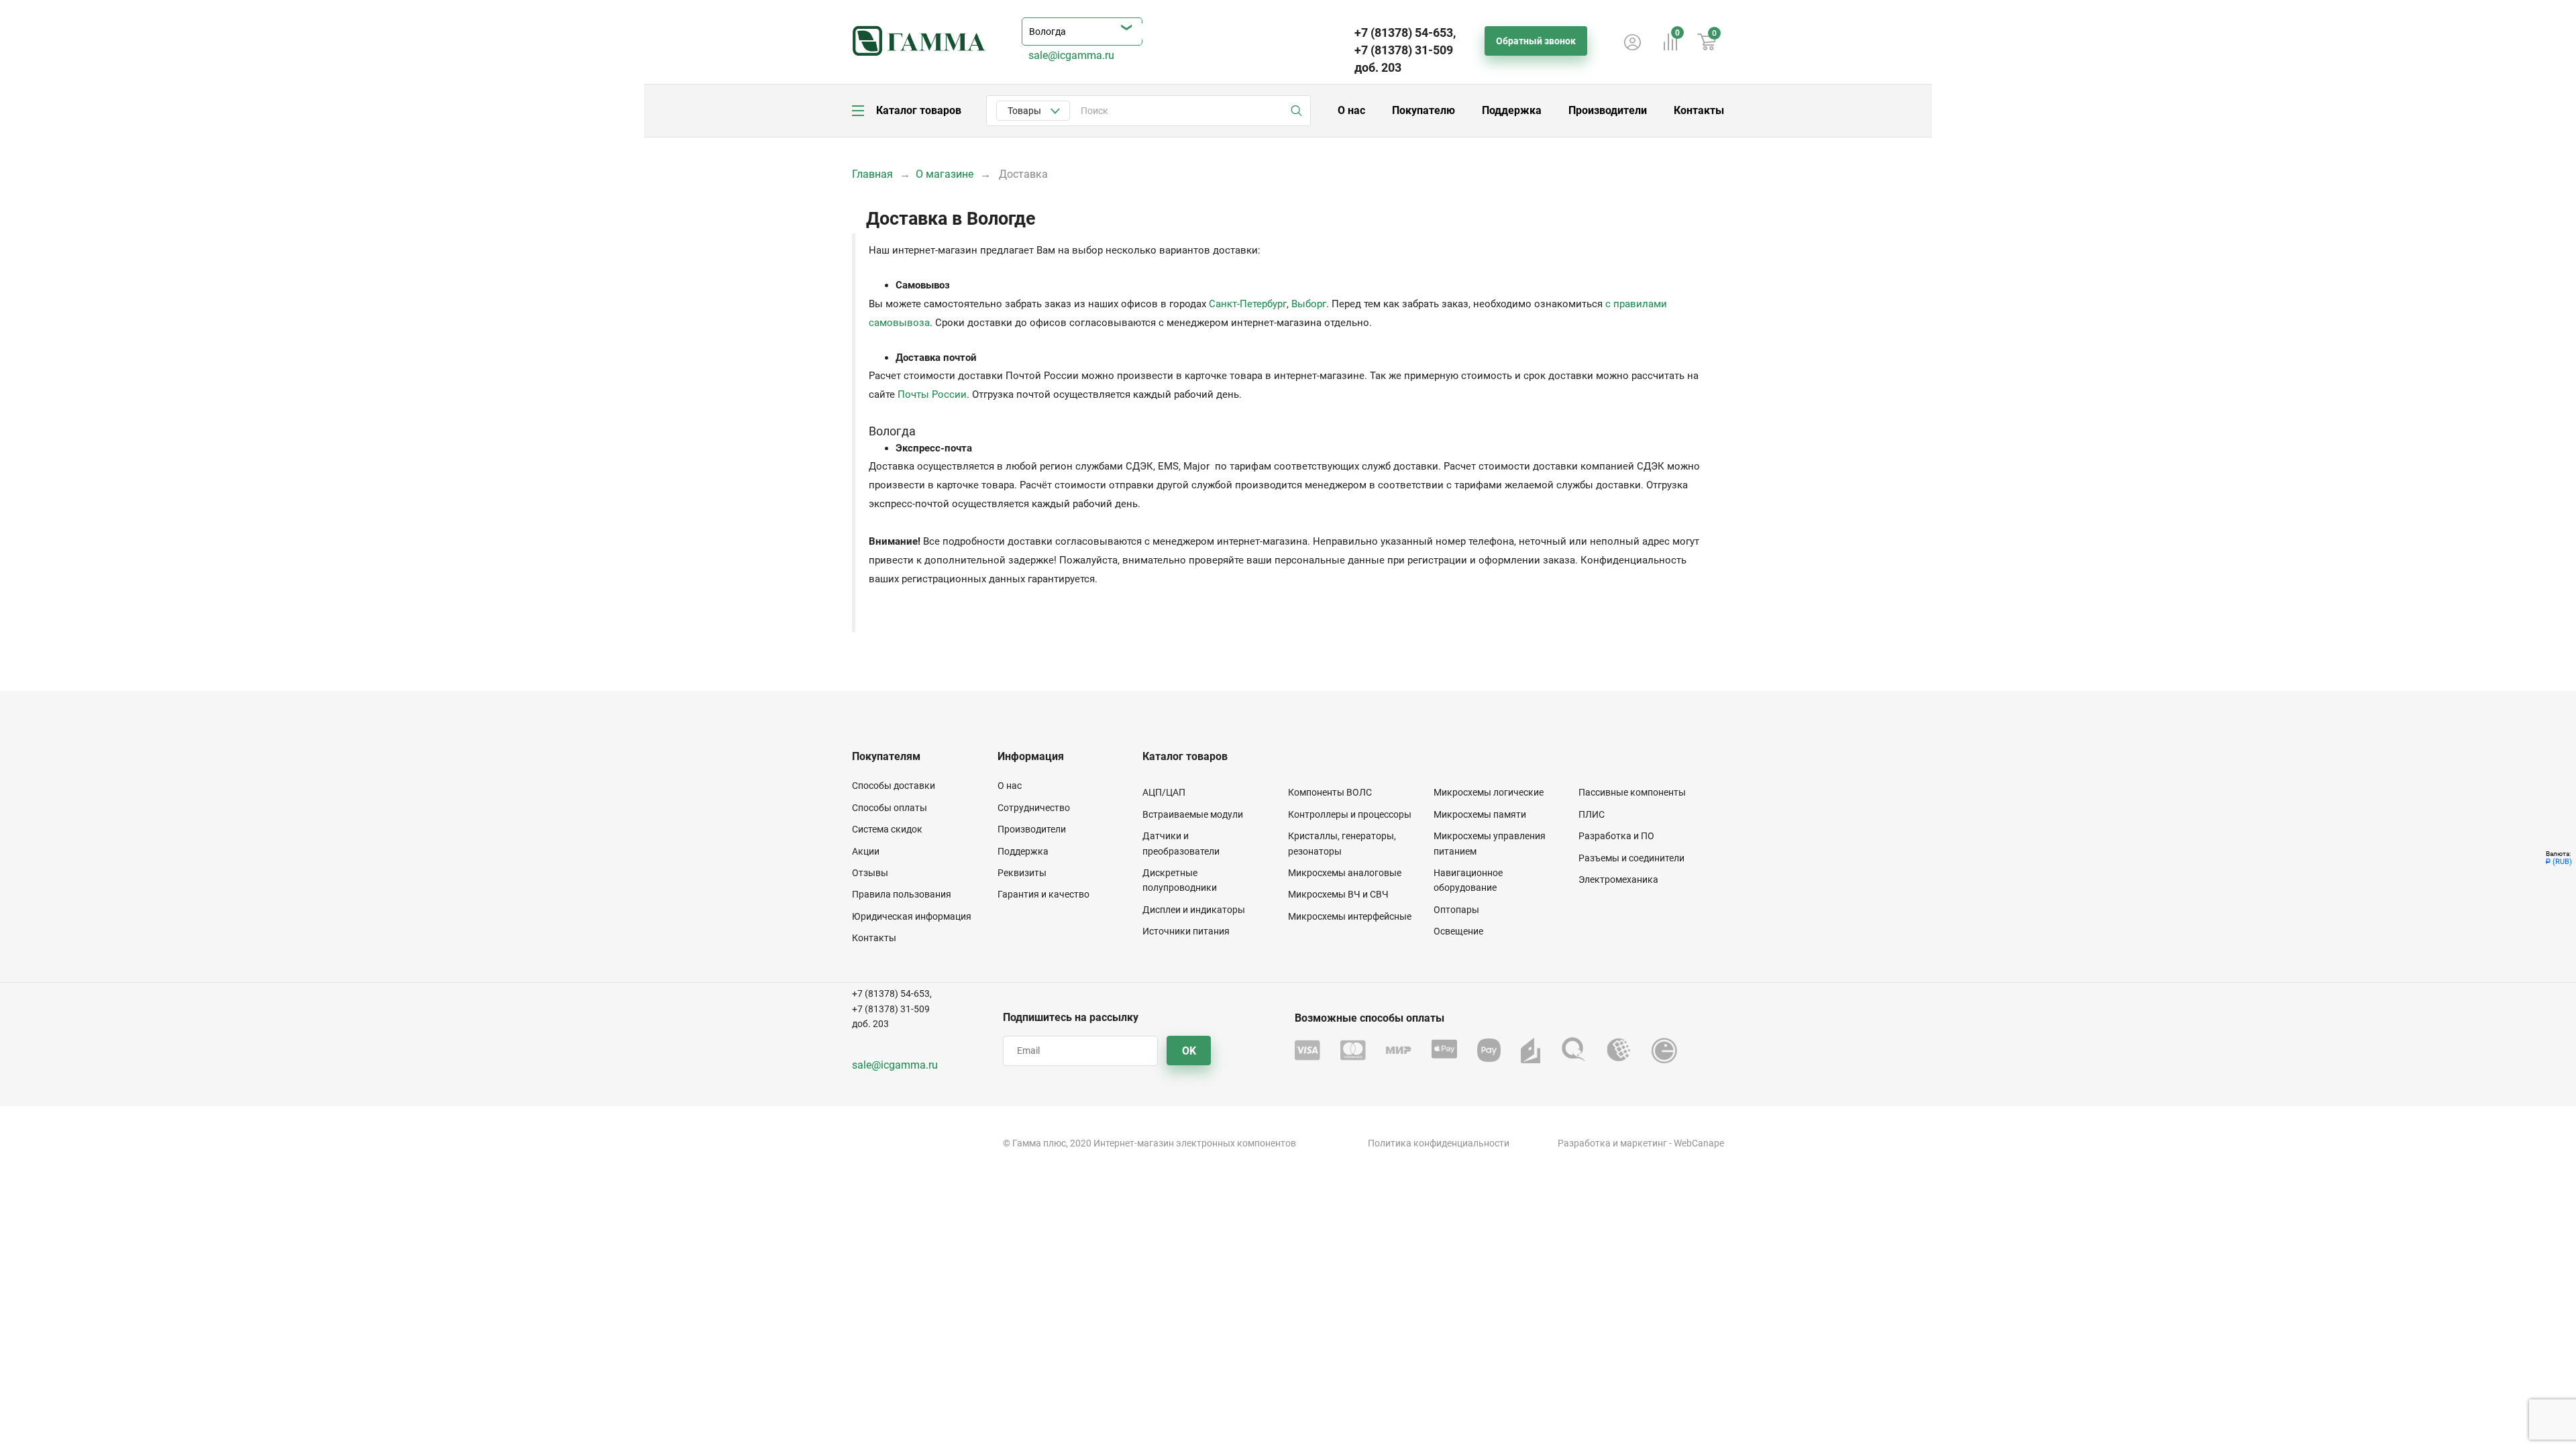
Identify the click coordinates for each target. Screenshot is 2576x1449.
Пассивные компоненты (1632, 792)
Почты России (932, 394)
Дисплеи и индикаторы (1194, 910)
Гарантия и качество (1043, 894)
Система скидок (887, 829)
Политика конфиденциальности (1439, 1143)
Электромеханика (1618, 879)
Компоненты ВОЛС (1330, 792)
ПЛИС (1592, 814)
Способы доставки (894, 786)
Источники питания (1186, 931)
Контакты (1699, 110)
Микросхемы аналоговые (1345, 873)
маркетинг (1644, 1143)
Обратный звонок (1536, 41)
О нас (1351, 110)
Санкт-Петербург (1248, 304)
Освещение (1458, 931)
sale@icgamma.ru (1071, 55)
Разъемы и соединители (1631, 858)
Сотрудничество (1034, 808)
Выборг (1309, 304)
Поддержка (1512, 110)
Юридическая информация (912, 916)
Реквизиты (1022, 873)
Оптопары (1456, 910)
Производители (1608, 110)
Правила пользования (902, 894)
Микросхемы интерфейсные (1350, 916)
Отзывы (870, 873)
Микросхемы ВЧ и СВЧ (1338, 894)
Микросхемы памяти (1480, 814)
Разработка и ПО (1616, 836)
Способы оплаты (890, 808)
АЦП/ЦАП (1164, 792)
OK (1189, 1051)
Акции (866, 851)
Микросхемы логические (1489, 792)
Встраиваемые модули (1193, 814)
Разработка (1584, 1143)
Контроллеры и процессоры (1350, 814)
